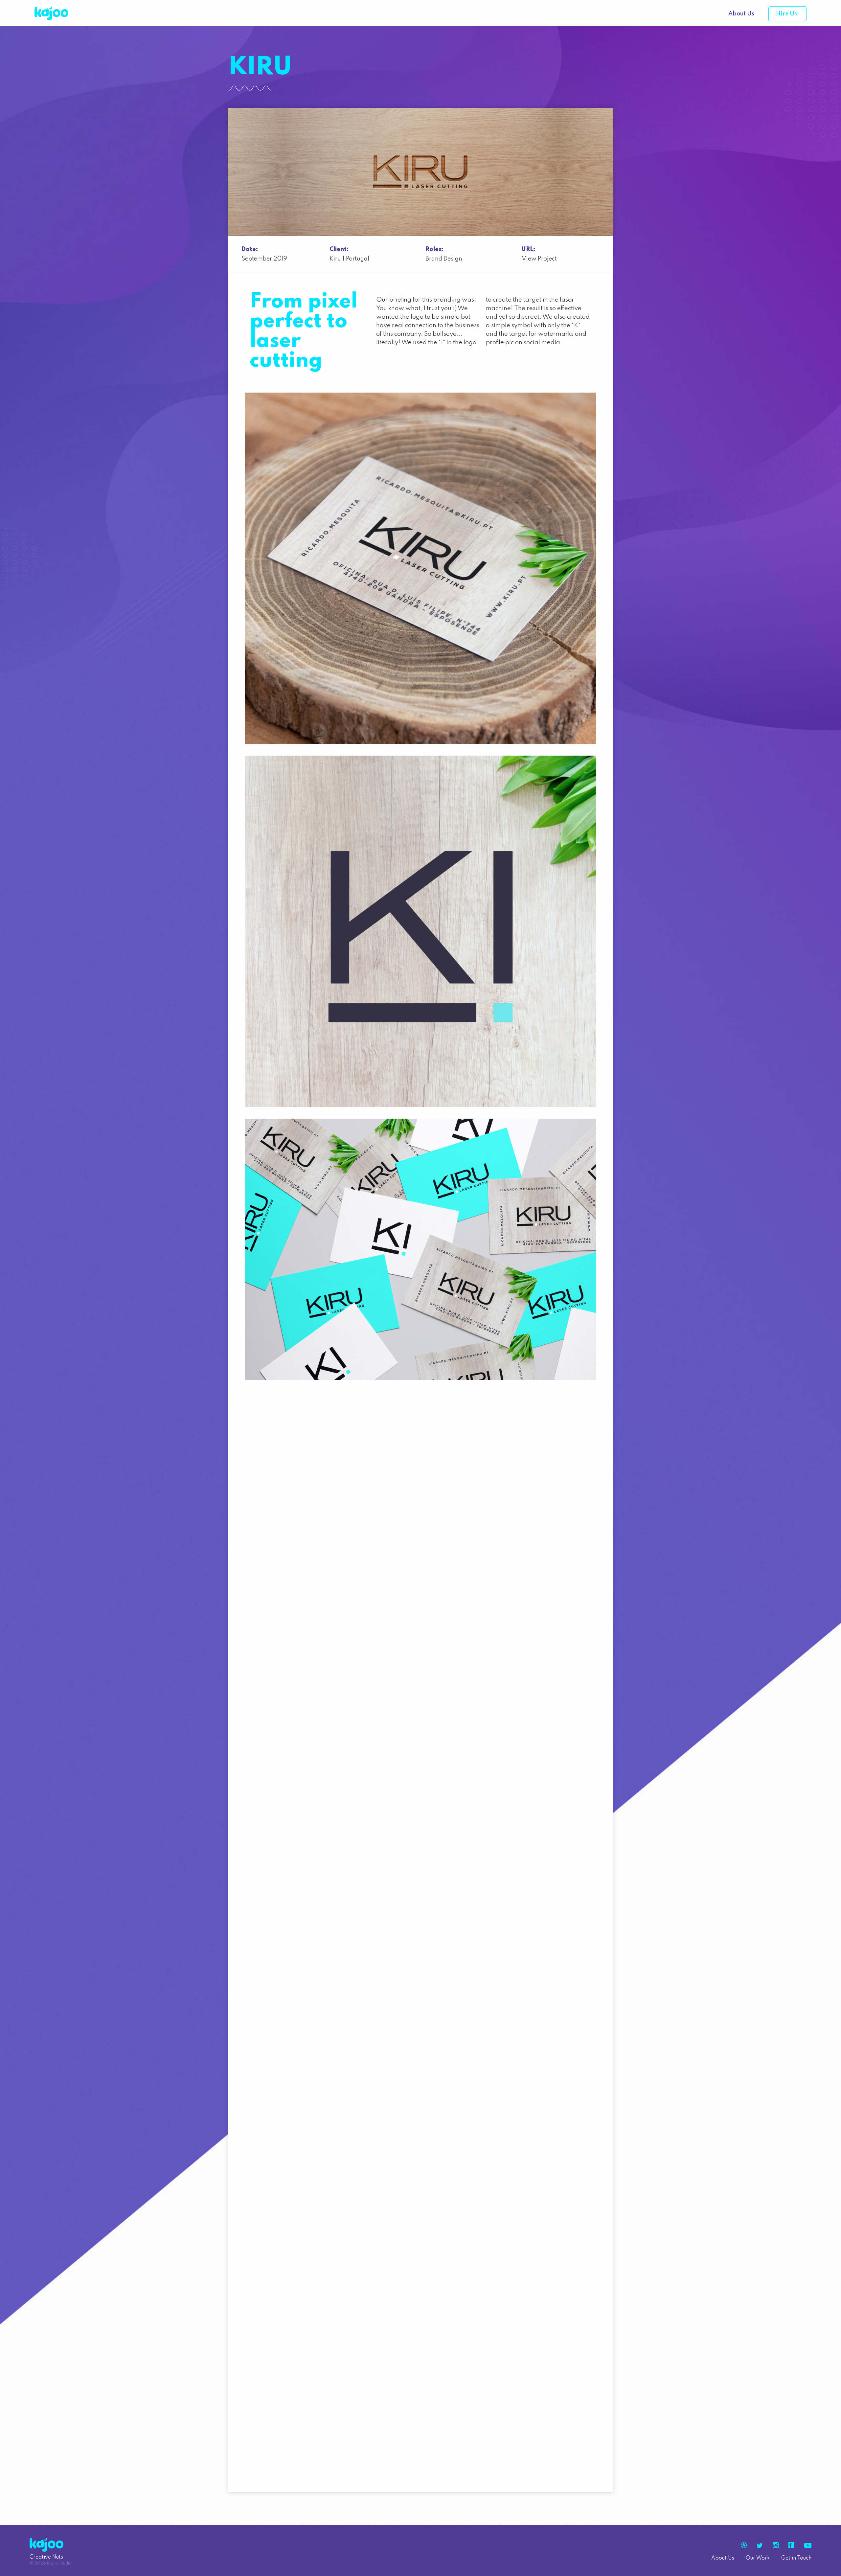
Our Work (758, 2558)
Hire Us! (787, 14)
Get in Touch (796, 2558)
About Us (741, 14)
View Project (539, 259)
